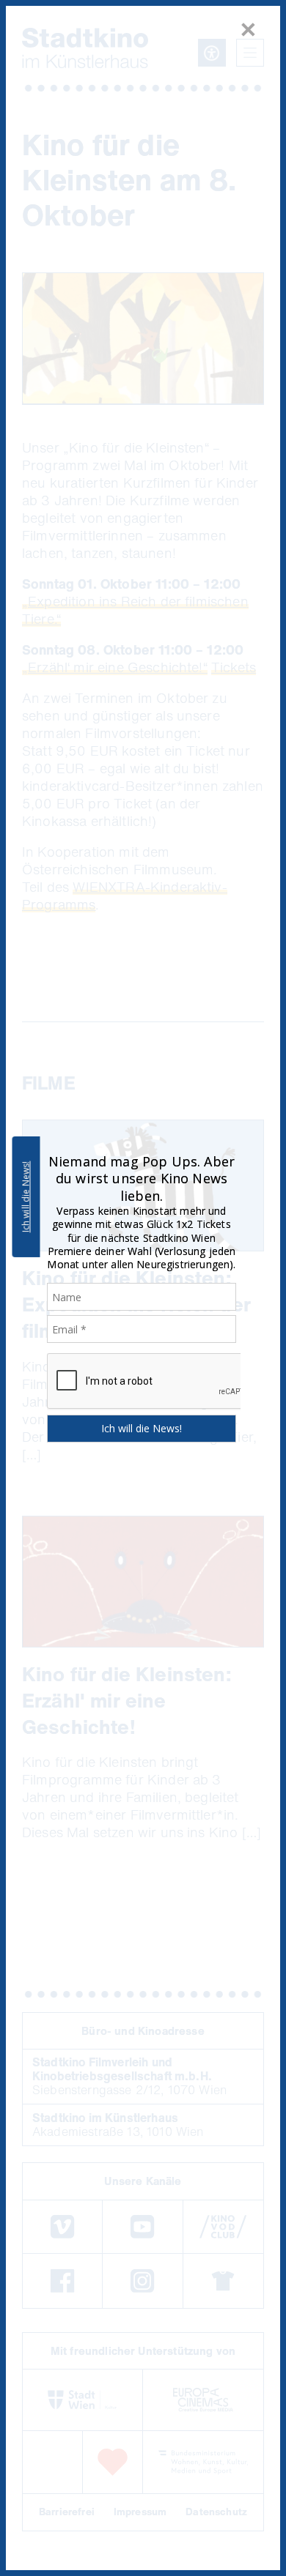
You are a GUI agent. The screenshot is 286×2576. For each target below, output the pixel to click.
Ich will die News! (26, 1197)
